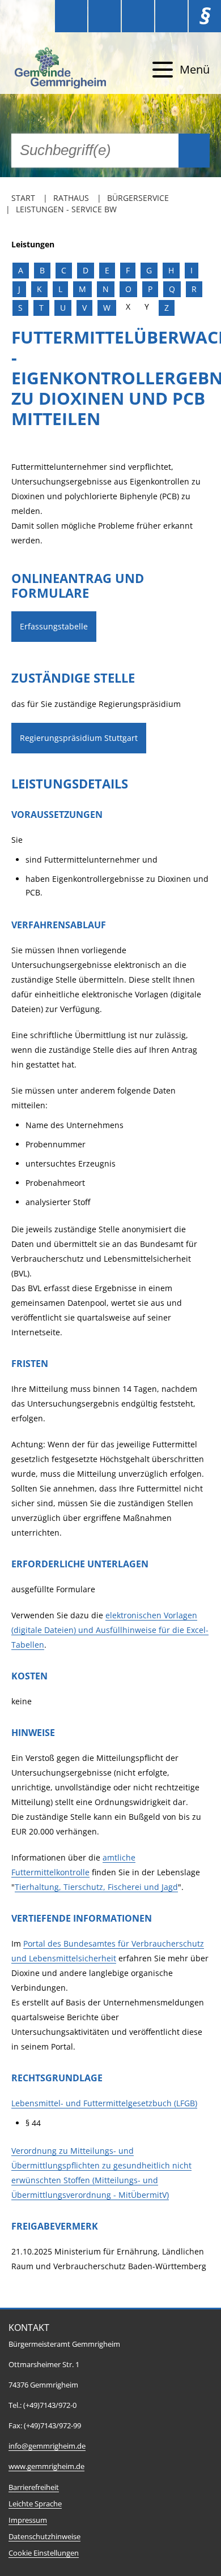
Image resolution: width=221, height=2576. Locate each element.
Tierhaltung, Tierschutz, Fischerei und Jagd (96, 1887)
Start (23, 198)
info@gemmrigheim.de (47, 2446)
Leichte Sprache (35, 2504)
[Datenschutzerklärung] (171, 16)
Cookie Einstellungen (44, 2553)
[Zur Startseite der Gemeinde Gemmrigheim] (62, 70)
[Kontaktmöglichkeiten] (138, 16)
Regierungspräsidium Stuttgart (79, 738)
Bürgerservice (138, 198)
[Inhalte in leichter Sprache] (71, 16)
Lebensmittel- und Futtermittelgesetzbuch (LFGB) (104, 2103)
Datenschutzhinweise (44, 2537)
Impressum (28, 2520)
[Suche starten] (194, 151)
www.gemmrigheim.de (46, 2466)
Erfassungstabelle (54, 626)
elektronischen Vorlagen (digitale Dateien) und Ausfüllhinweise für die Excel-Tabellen (110, 1630)
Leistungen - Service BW (66, 209)
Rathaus (71, 198)
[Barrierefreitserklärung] (105, 16)
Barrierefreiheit (34, 2487)
